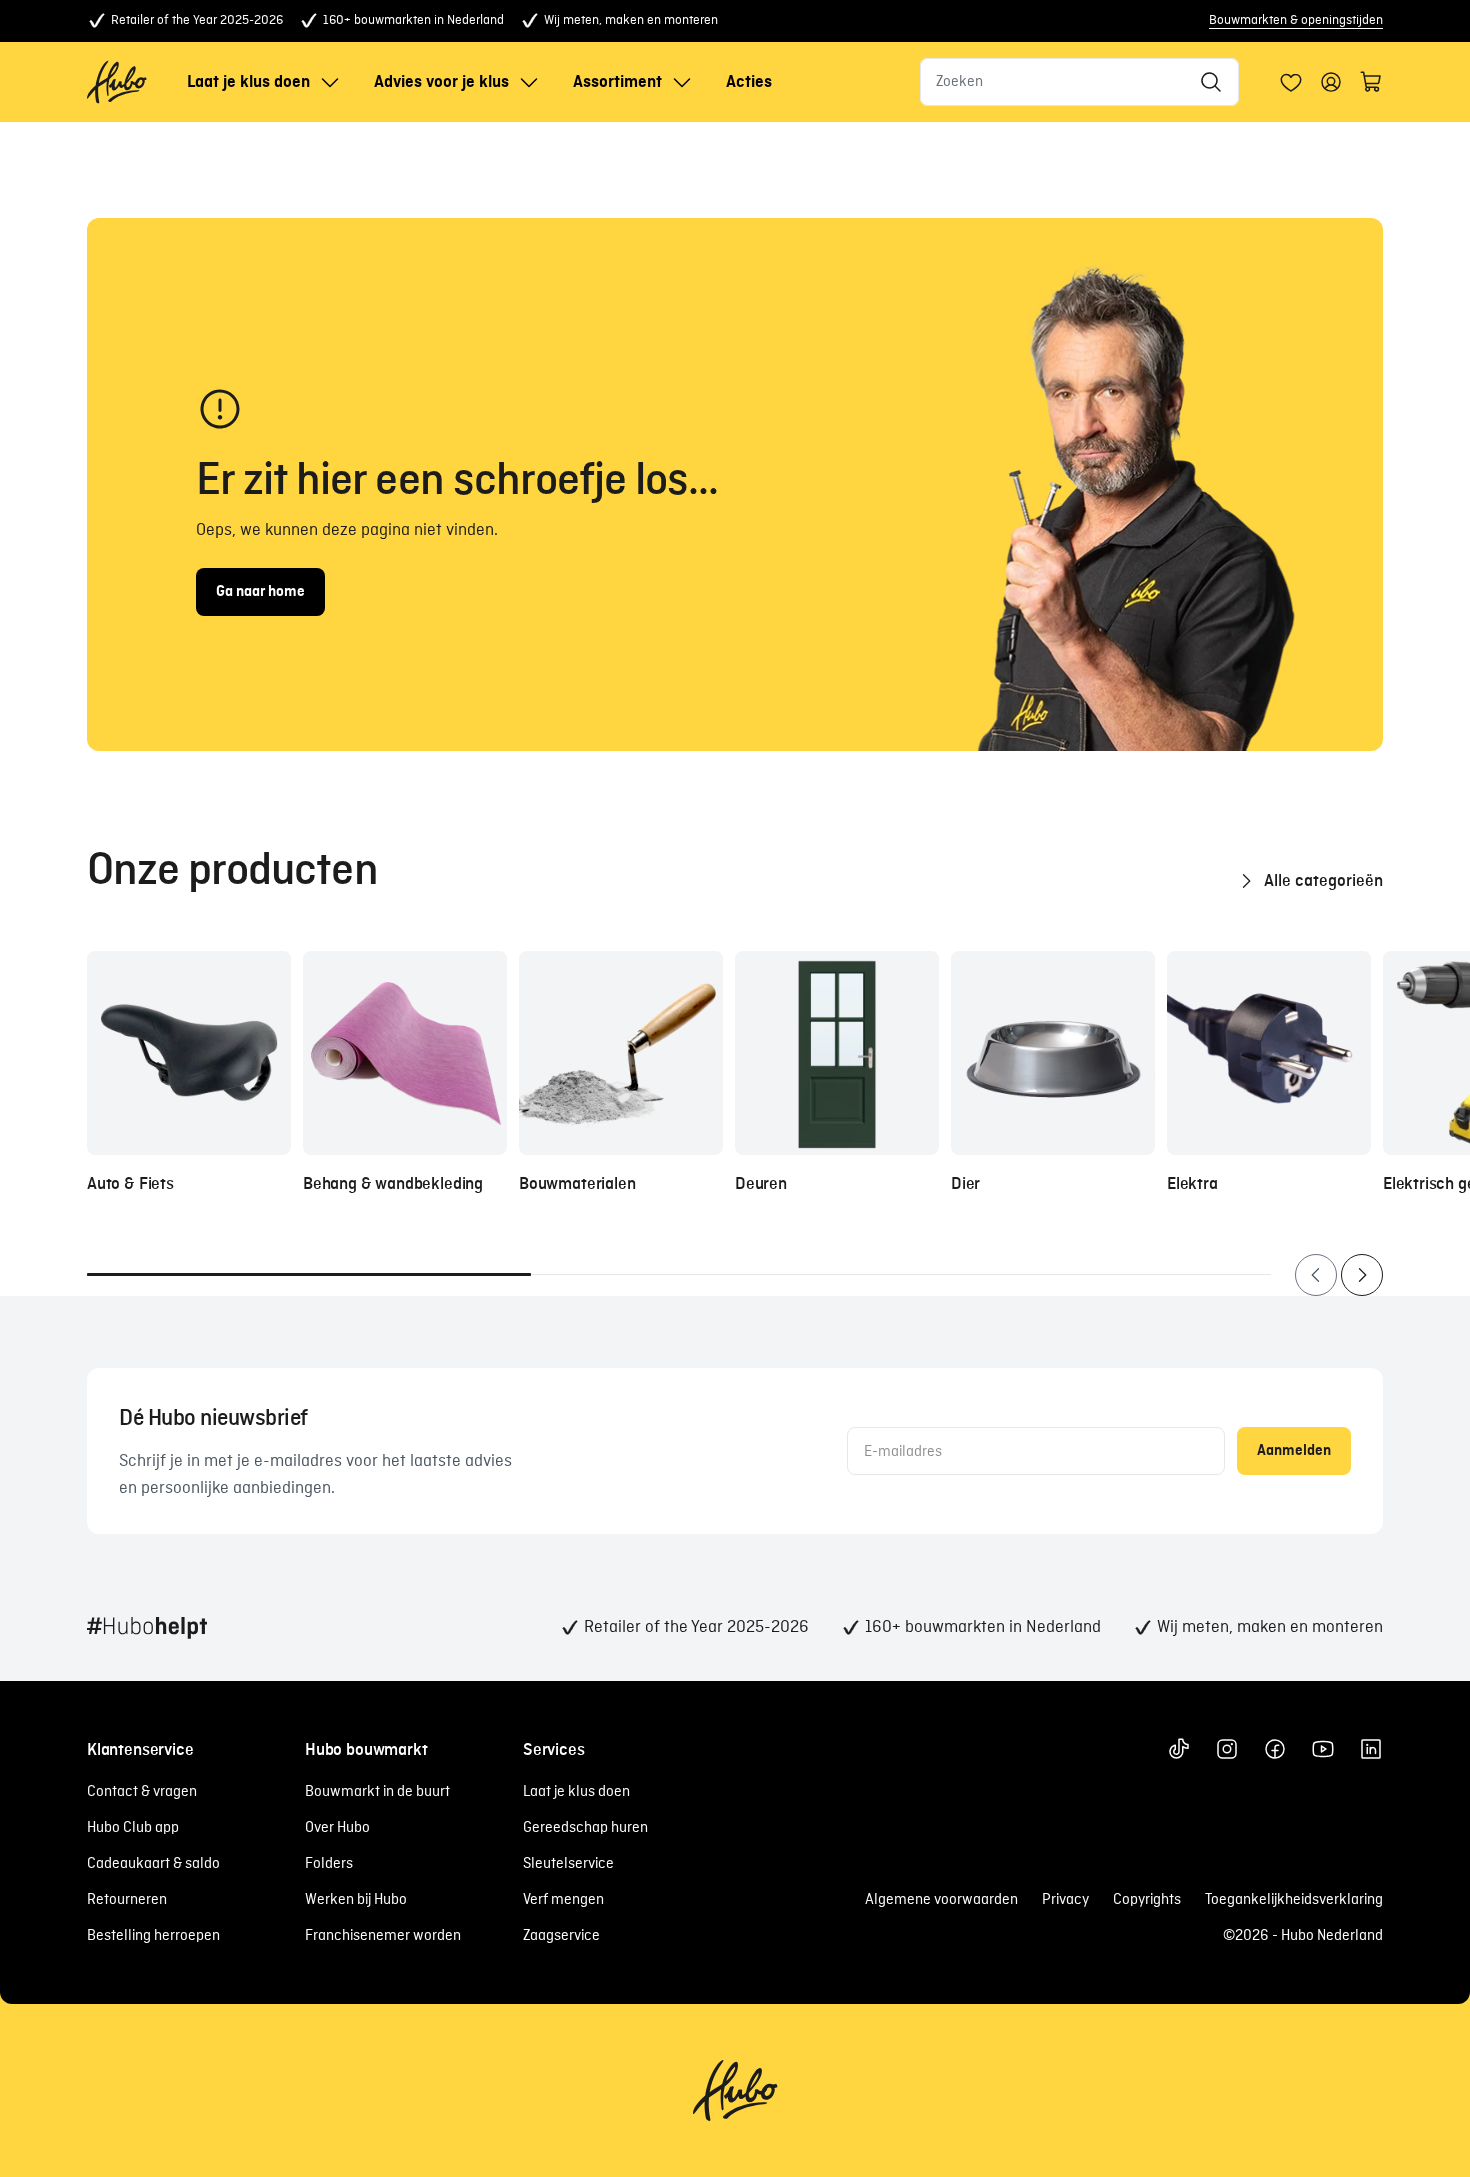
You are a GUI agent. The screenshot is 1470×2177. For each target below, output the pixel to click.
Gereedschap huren (585, 1828)
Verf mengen (563, 1900)
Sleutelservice (568, 1864)
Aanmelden (1294, 1451)
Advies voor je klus (441, 82)
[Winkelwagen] (1371, 82)
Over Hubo (337, 1828)
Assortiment (617, 82)
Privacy (1065, 1900)
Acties (749, 82)
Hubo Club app (133, 1828)
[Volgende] (1362, 1275)
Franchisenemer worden (383, 1936)
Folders (329, 1864)
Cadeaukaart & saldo (153, 1864)
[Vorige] (1316, 1275)
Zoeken (959, 82)
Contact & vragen (142, 1792)
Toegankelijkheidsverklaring (1294, 1900)
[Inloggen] (1291, 82)
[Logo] (117, 82)
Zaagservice (561, 1936)
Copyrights (1147, 1900)
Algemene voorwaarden (941, 1900)
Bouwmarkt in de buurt (377, 1792)
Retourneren (127, 1900)
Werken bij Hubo (356, 1900)
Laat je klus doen (248, 82)
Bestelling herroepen (153, 1936)
